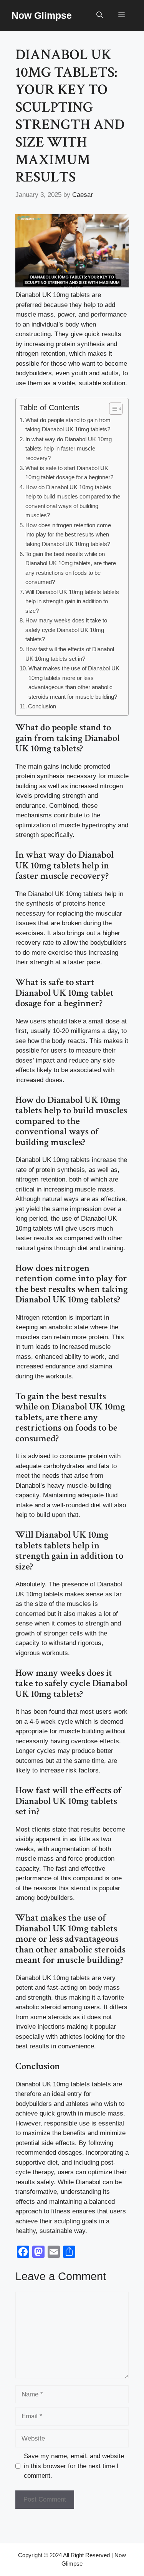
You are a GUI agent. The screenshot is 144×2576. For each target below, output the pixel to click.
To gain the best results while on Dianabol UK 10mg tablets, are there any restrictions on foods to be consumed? (71, 568)
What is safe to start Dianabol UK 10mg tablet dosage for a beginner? (69, 473)
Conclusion (42, 706)
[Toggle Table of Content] (112, 409)
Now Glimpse (42, 15)
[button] (100, 15)
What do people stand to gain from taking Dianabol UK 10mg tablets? (68, 425)
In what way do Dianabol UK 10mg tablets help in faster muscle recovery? (69, 449)
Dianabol (29, 1978)
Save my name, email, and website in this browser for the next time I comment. (74, 2466)
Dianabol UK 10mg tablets (65, 894)
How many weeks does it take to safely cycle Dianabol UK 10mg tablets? (66, 630)
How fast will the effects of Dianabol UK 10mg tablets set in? (70, 654)
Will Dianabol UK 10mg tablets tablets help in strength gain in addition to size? (72, 601)
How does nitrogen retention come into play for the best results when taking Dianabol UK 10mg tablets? (68, 535)
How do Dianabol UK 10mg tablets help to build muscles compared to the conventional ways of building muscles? (73, 501)
